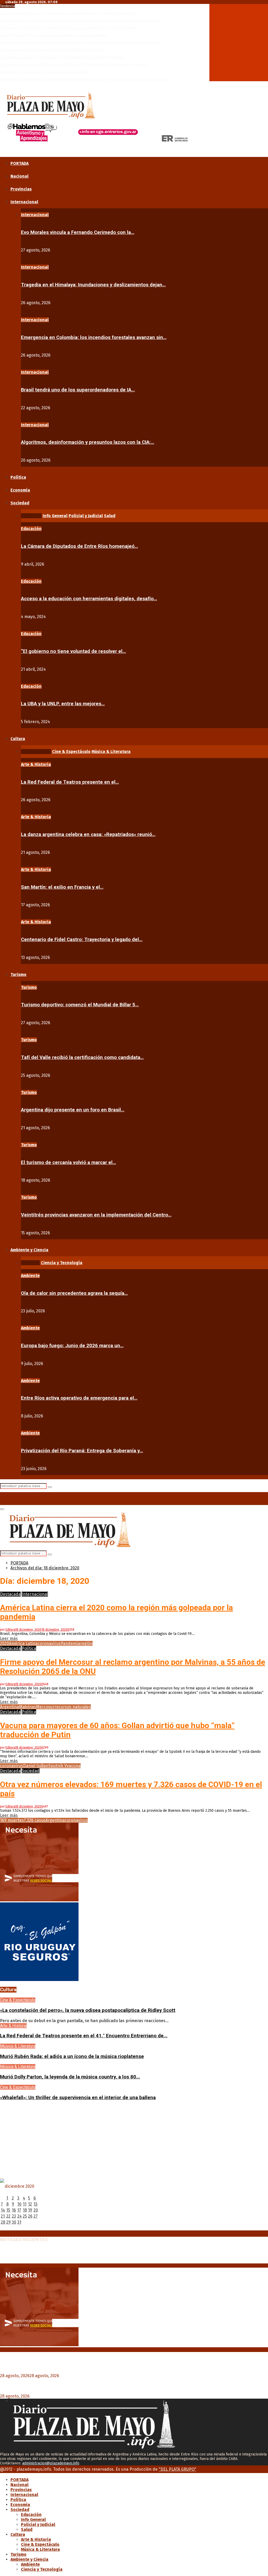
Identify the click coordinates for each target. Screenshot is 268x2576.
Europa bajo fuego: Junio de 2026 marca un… (72, 1346)
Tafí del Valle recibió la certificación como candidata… (82, 1057)
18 (25, 2210)
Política (18, 477)
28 (3, 2222)
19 (30, 2210)
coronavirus (49, 1643)
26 (30, 2216)
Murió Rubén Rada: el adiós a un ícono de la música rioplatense (72, 2056)
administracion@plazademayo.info (51, 2463)
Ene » (20, 2228)
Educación (31, 529)
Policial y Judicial (38, 2525)
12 (30, 2204)
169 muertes (12, 1820)
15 (8, 2210)
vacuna (74, 1766)
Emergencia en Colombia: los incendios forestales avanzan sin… (94, 337)
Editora (10, 1630)
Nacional (19, 176)
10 (19, 2204)
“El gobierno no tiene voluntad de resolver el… (73, 651)
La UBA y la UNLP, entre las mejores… (63, 704)
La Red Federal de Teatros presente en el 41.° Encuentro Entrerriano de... (84, 2036)
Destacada (10, 1594)
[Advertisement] (134, 2142)
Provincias (21, 189)
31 (19, 2222)
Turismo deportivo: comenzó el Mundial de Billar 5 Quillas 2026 (52, 50)
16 (14, 2210)
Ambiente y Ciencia (29, 1250)
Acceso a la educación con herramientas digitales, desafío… (89, 599)
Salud (27, 2529)
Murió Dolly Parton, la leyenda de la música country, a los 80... (70, 2077)
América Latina (23, 1643)
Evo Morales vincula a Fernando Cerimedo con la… (78, 232)
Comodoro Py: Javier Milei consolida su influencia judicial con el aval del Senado (68, 28)
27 (36, 2216)
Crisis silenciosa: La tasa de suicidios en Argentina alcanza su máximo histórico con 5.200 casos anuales (110, 2256)
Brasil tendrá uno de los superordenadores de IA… (78, 390)
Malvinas (28, 1707)
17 (19, 2210)
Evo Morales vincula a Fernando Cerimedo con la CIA (44, 72)
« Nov (6, 2228)
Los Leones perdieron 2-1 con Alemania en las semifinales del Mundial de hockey (68, 13)
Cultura (18, 739)
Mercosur (45, 1707)
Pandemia (70, 1643)
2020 (4, 1643)
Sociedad (20, 503)
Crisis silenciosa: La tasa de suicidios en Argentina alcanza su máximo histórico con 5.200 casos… (82, 21)
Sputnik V (58, 1766)
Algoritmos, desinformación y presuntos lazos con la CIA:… (88, 442)
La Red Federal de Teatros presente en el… (70, 782)
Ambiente (30, 1276)
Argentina (10, 1707)
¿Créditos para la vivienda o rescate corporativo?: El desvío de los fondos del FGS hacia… (74, 65)
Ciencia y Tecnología (42, 2569)
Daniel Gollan (36, 1766)
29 (9, 2222)
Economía (20, 490)
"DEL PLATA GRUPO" (177, 2469)
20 (36, 2210)
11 (25, 2204)
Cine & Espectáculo (18, 2000)
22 (8, 2216)
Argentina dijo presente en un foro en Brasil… (73, 1110)
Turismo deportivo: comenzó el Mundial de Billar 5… (80, 1005)
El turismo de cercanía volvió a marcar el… (68, 1163)
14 (3, 2210)
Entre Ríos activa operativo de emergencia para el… (79, 1398)
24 (19, 2216)
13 (35, 2204)
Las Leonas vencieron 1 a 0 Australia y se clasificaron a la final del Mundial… (63, 57)
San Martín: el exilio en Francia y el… (62, 887)
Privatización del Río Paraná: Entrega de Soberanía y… (82, 1451)
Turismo (18, 975)
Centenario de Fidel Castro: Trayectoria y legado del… (82, 940)
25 (25, 2216)
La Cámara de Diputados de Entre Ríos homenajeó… (79, 546)
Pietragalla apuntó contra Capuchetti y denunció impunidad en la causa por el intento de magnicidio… (85, 79)
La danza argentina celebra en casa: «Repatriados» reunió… (88, 834)
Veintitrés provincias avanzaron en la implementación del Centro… (96, 1215)
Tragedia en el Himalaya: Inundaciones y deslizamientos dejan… (93, 285)
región (86, 1643)
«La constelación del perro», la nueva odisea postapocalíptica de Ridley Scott (88, 2010)
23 (14, 2216)
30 (14, 2222)
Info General (33, 2520)
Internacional (24, 202)
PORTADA (19, 163)
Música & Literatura (18, 2046)
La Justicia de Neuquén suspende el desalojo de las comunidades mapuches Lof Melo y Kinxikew (80, 43)
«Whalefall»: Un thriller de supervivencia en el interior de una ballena (78, 2098)
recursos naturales (73, 1707)
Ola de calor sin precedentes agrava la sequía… (74, 1293)
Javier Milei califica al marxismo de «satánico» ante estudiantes (53, 35)
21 (3, 2216)
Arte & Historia (36, 764)
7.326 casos (35, 1820)
